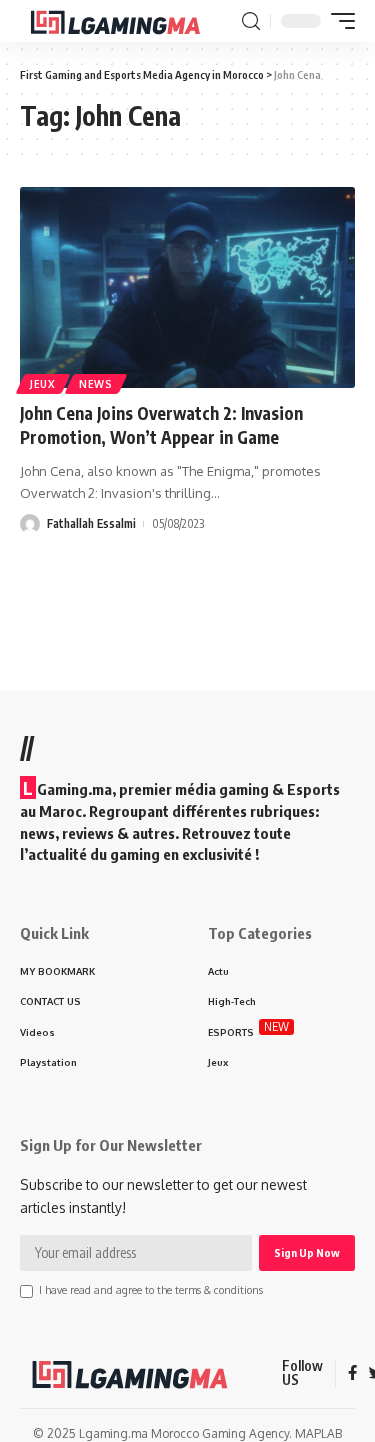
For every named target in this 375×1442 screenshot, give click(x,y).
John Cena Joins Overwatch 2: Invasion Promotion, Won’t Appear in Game (161, 425)
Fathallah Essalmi (91, 523)
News (96, 384)
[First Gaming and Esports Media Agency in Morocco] (128, 21)
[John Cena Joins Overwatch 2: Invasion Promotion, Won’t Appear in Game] (187, 287)
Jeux (43, 384)
